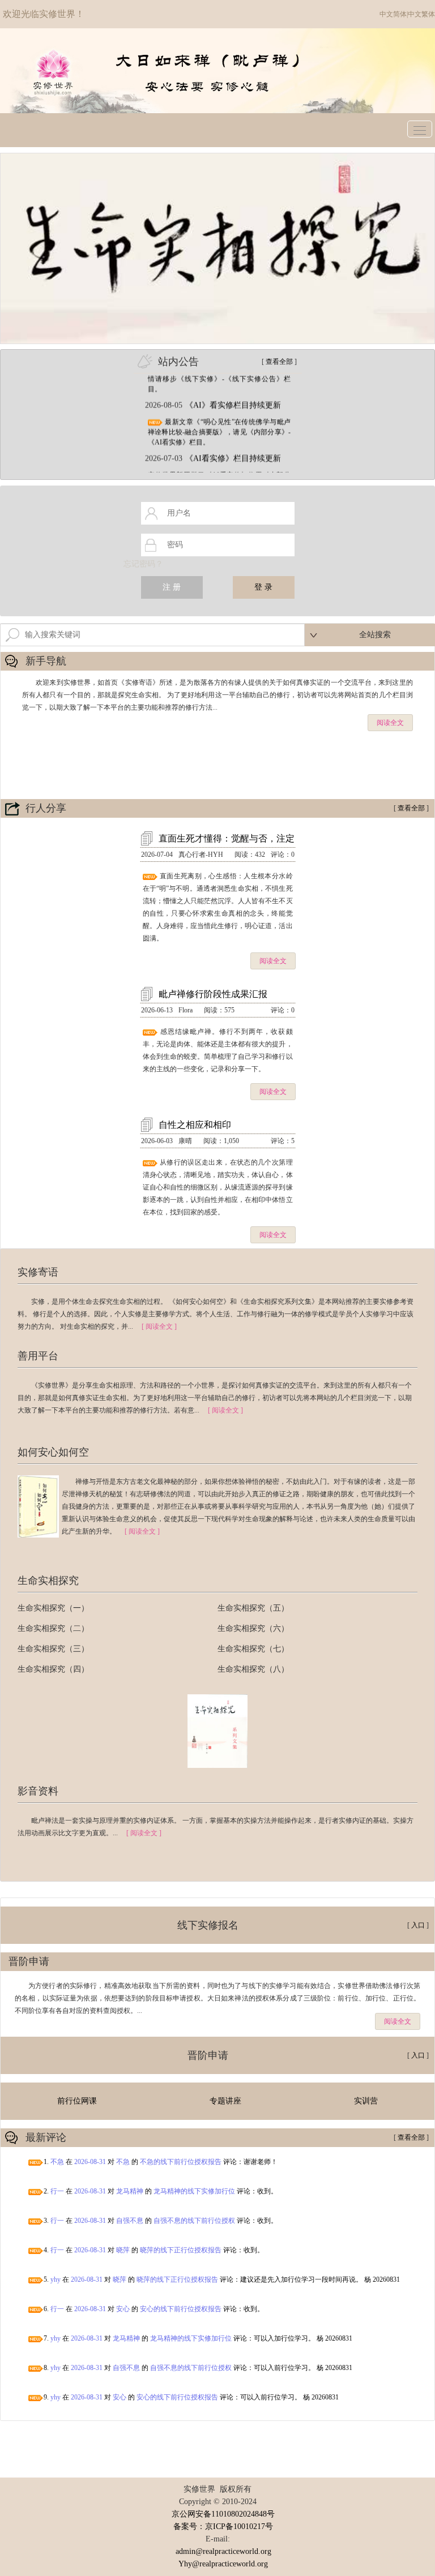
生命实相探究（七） (253, 1649)
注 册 (172, 587)
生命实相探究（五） (253, 1608)
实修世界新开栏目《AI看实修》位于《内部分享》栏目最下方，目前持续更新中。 (219, 470)
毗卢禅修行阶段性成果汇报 (213, 994)
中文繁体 (421, 14)
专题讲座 (225, 2101)
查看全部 (279, 362)
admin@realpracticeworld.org (223, 2551)
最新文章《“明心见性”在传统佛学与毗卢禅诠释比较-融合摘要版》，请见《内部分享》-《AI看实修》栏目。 (219, 422)
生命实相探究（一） (53, 1608)
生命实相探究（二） (53, 1628)
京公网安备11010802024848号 (223, 2514)
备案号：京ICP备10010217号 (223, 2526)
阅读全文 (390, 723)
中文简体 (393, 14)
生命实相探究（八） (253, 1669)
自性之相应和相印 (195, 1125)
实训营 (366, 2101)
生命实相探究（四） (53, 1669)
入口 (418, 1925)
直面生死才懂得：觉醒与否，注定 (227, 838)
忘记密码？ (143, 564)
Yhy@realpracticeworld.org (223, 2564)
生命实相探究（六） (253, 1628)
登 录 (263, 587)
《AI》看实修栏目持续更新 (233, 395)
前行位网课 (77, 2101)
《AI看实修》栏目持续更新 (233, 448)
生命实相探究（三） (53, 1649)
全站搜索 (375, 635)
